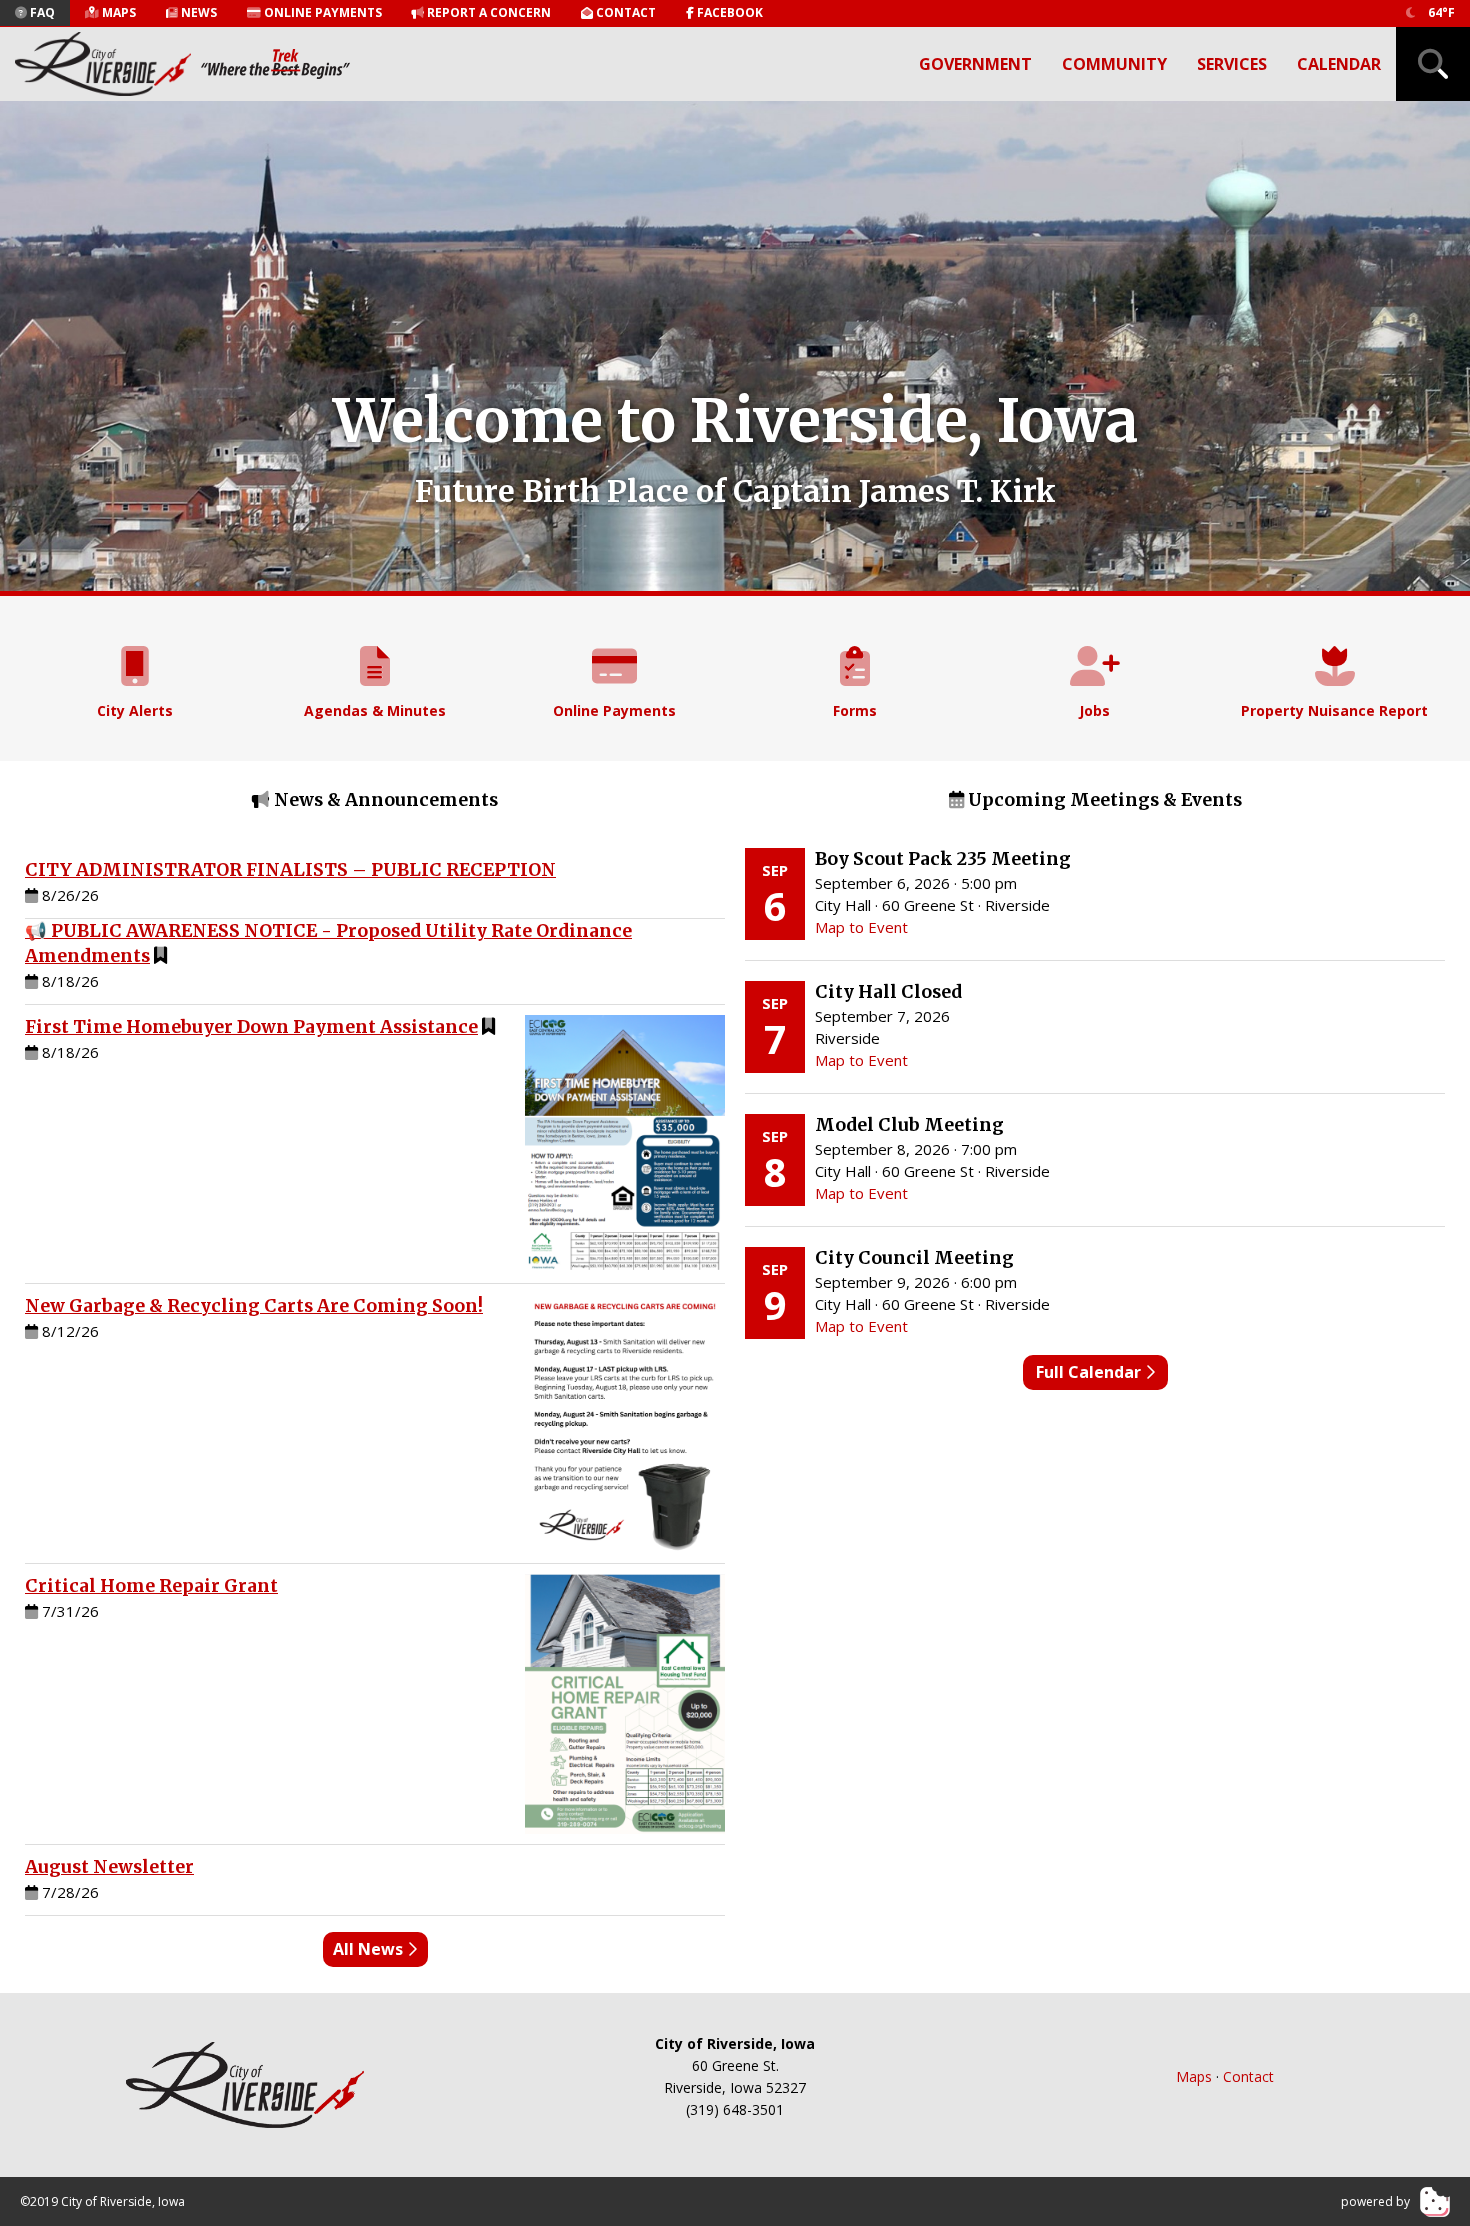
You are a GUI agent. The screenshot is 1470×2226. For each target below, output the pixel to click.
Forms (855, 710)
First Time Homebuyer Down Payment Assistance (251, 1027)
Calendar (1339, 64)
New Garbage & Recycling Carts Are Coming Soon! (254, 1306)
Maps (1194, 2076)
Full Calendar (1090, 1372)
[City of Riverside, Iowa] (245, 2085)
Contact (1248, 2076)
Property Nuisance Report (1334, 710)
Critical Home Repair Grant (151, 1586)
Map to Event (861, 927)
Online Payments (614, 710)
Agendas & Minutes (375, 710)
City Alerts (135, 710)
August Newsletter (109, 1867)
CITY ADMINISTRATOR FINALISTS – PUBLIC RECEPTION (290, 870)
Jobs (1094, 710)
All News (370, 1949)
